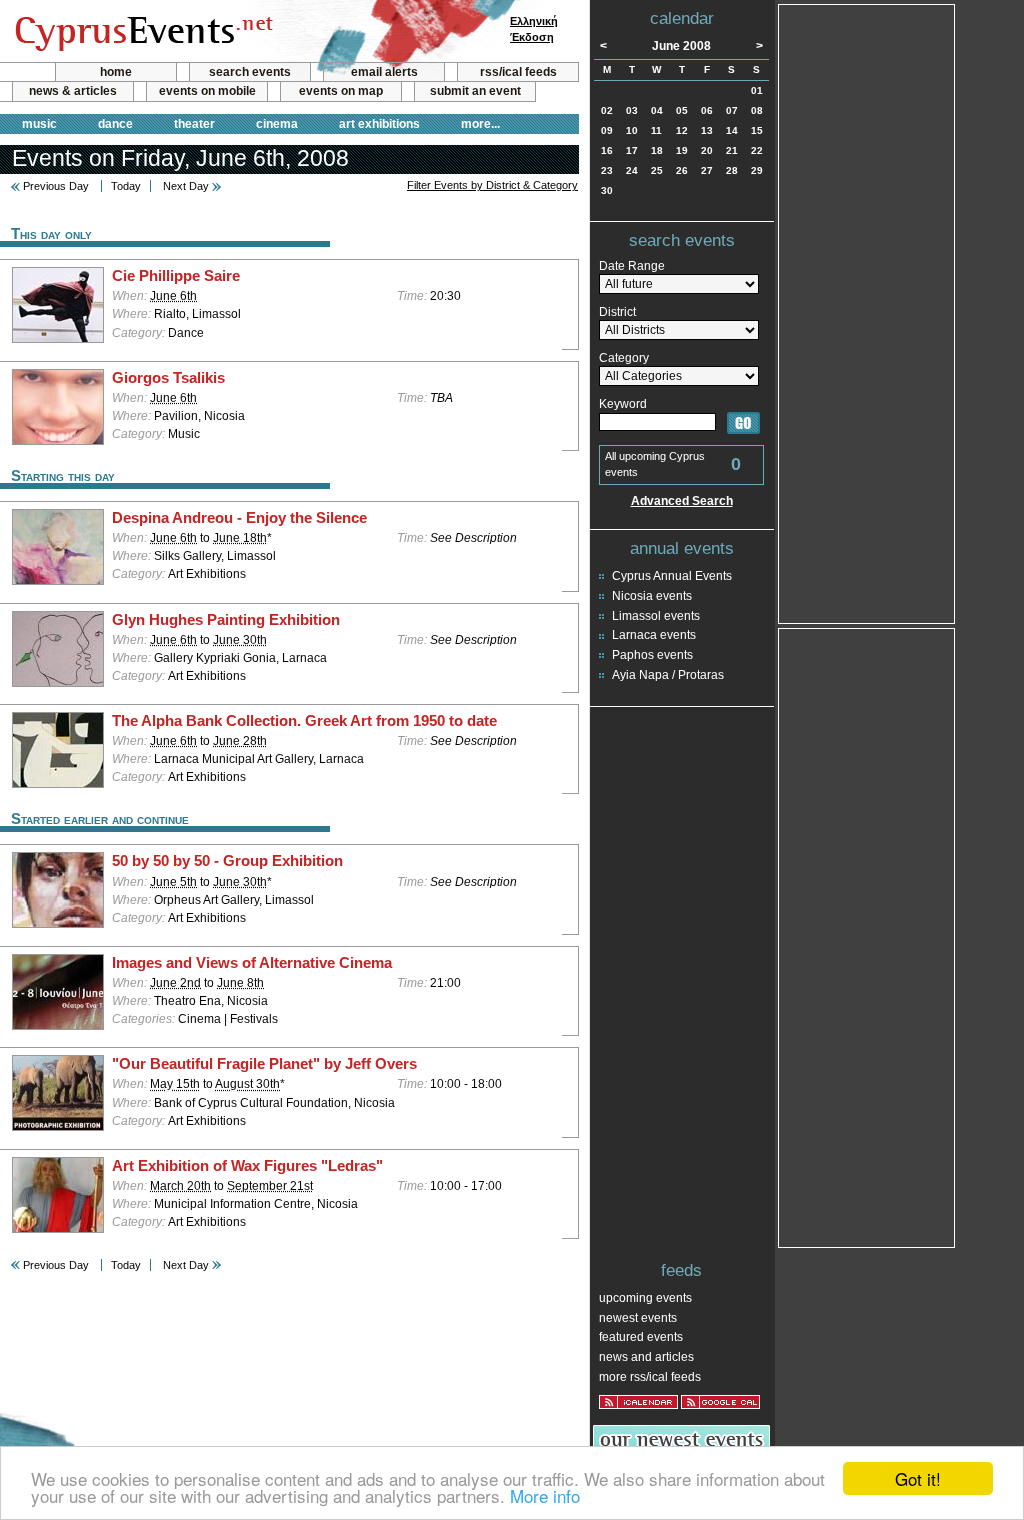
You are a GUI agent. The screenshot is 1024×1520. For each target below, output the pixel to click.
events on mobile (207, 91)
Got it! (918, 1478)
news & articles (73, 91)
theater (194, 124)
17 (632, 150)
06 (707, 110)
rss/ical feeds (518, 72)
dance (115, 124)
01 (757, 90)
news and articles (646, 1357)
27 (707, 170)
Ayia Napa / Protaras (668, 675)
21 (732, 150)
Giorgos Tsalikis (168, 378)
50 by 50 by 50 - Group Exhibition (227, 861)
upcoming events (645, 1298)
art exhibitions (379, 124)
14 (732, 130)
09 (607, 130)
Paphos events (652, 655)
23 (607, 170)
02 (607, 110)
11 (656, 130)
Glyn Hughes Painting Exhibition (226, 620)
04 (657, 110)
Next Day (186, 186)
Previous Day (56, 186)
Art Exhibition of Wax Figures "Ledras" (247, 1166)
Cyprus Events (141, 32)
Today (126, 186)
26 (682, 170)
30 (607, 190)
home (116, 72)
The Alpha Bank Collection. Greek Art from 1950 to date (304, 721)
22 (757, 150)
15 (757, 130)
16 (607, 150)
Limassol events (656, 616)
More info (545, 1495)
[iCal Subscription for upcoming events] (638, 1402)
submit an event (475, 91)
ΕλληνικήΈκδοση (534, 29)
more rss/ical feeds (650, 1377)
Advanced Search (682, 501)
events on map (341, 91)
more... (480, 124)
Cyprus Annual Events (672, 576)
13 (707, 130)
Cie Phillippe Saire (176, 276)
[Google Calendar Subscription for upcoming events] (720, 1402)
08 (757, 110)
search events (250, 72)
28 (732, 170)
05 (682, 110)
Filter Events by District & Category (492, 185)
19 (682, 150)
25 (657, 170)
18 (657, 150)
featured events (641, 1337)
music (39, 124)
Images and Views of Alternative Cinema (252, 963)
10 (632, 130)
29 (757, 170)
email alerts (384, 72)
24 (632, 170)
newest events (638, 1318)
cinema (277, 124)
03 (632, 110)
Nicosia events (652, 596)
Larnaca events (654, 635)
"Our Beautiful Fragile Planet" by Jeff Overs (264, 1064)
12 (682, 130)
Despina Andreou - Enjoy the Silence (239, 518)
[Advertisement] (867, 312)
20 (707, 150)
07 (732, 110)
